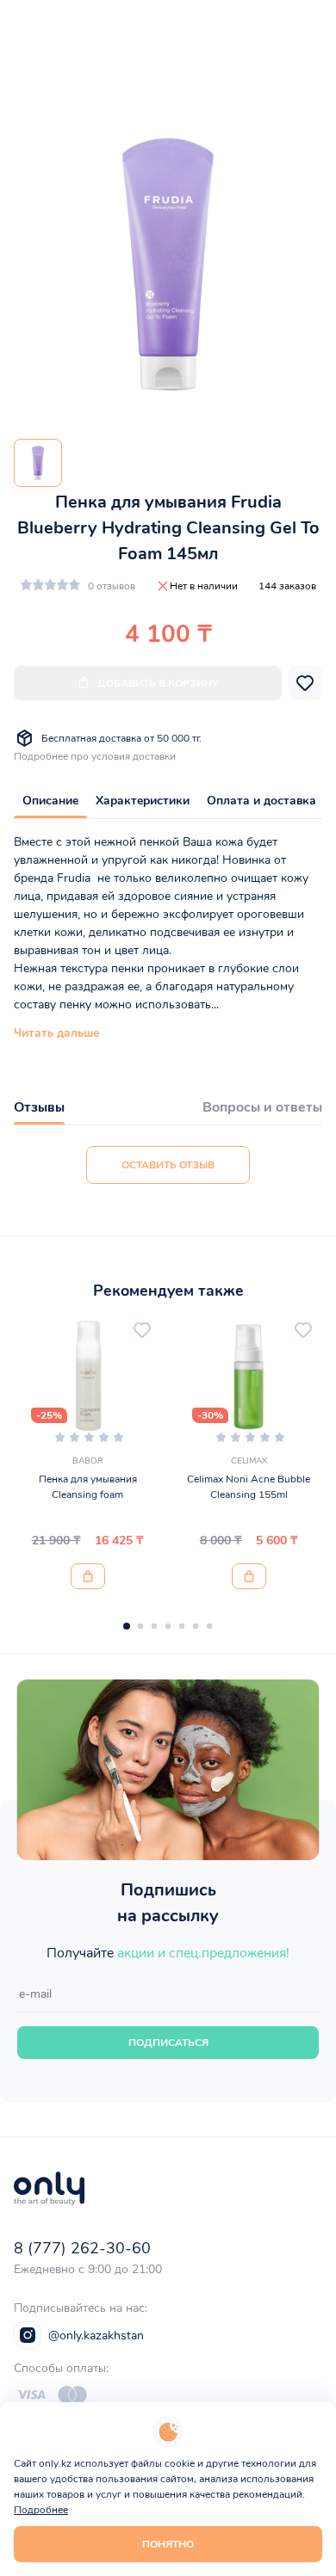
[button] (127, 1626)
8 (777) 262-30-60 (82, 2248)
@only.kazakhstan (96, 2336)
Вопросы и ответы (262, 1107)
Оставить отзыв (168, 1165)
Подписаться (168, 2043)
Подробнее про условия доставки (95, 756)
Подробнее (41, 2510)
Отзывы (39, 1107)
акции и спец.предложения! (203, 1953)
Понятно (168, 2544)
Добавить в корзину (158, 683)
